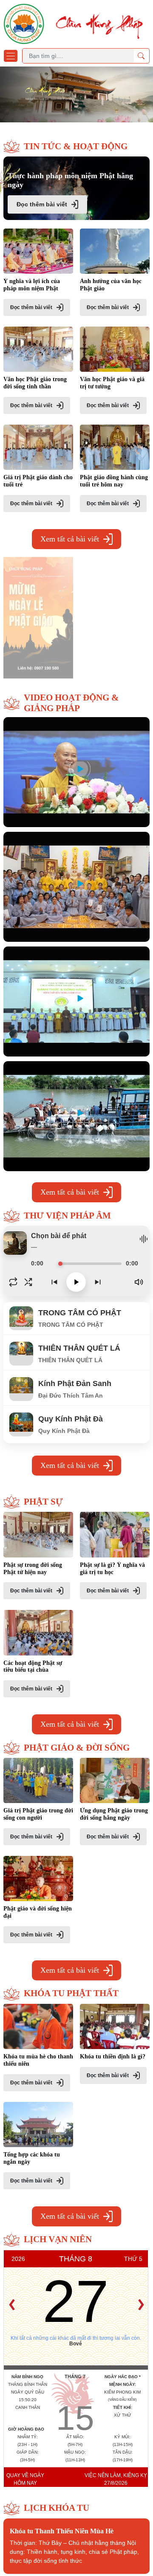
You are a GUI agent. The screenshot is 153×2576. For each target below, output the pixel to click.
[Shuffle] (28, 1282)
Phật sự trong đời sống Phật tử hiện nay (33, 1569)
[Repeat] (13, 1282)
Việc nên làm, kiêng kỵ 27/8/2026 (116, 2479)
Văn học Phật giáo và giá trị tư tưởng (112, 383)
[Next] (98, 1282)
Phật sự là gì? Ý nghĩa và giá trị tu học (112, 1569)
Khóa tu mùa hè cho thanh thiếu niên (38, 2060)
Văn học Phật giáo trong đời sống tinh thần (35, 383)
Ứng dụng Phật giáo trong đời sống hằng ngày (114, 1814)
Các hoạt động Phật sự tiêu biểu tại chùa (33, 1667)
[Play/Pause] (76, 1282)
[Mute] (139, 1282)
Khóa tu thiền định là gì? (113, 2056)
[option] (76, 94)
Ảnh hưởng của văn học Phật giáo (111, 285)
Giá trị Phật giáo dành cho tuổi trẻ (38, 481)
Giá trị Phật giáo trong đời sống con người (38, 1814)
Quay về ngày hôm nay (25, 2479)
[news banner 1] (115, 616)
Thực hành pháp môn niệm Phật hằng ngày (70, 180)
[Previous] (54, 1282)
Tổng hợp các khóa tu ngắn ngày (32, 2158)
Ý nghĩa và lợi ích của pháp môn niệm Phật (32, 285)
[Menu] (11, 56)
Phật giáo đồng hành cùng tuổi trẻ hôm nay (114, 481)
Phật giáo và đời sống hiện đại (38, 1912)
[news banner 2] (38, 616)
